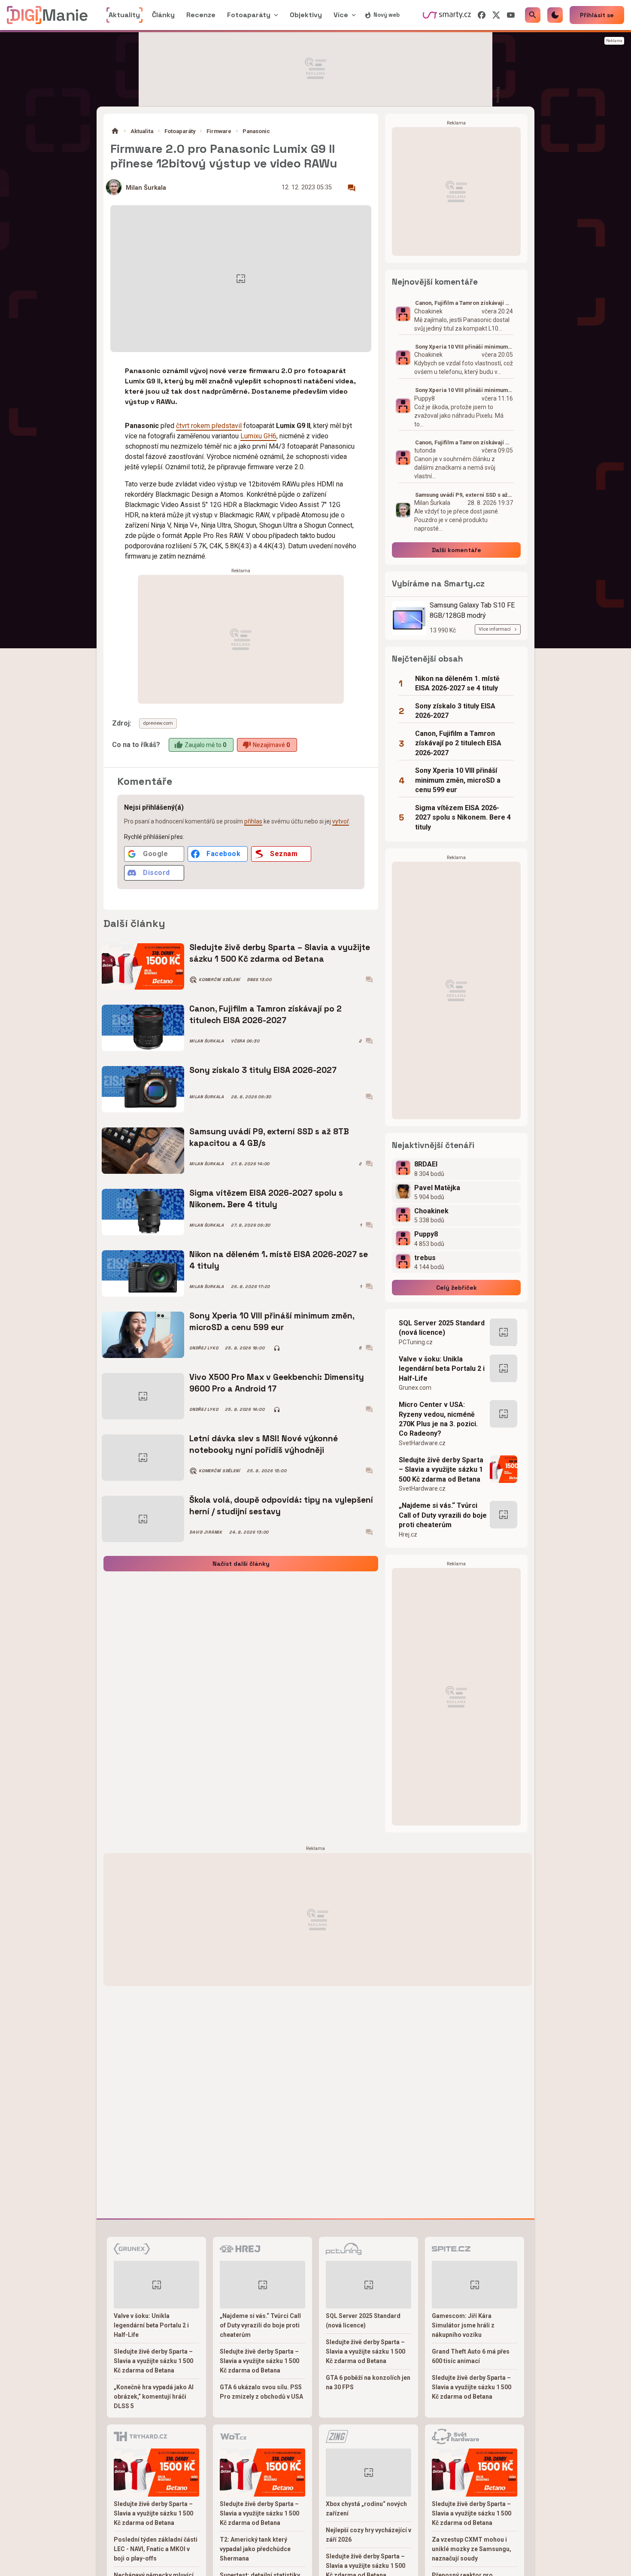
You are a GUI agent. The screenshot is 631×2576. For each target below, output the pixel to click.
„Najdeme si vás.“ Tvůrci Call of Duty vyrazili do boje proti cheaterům (443, 1515)
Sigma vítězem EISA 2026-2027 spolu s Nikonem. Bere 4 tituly (266, 1198)
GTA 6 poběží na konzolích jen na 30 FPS (368, 2382)
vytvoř (341, 821)
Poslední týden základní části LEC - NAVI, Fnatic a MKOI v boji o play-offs (156, 2549)
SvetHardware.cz (422, 1443)
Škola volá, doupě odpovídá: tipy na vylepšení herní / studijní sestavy (281, 1505)
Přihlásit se (597, 15)
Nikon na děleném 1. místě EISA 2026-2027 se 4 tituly (279, 1260)
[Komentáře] (352, 188)
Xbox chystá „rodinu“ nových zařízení (366, 2509)
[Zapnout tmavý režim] (555, 15)
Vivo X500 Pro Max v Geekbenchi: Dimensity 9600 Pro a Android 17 (277, 1383)
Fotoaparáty (180, 131)
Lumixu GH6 (258, 436)
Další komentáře (457, 550)
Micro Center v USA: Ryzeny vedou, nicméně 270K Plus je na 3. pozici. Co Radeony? (438, 1419)
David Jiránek (206, 1532)
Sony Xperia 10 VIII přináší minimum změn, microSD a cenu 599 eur (272, 1321)
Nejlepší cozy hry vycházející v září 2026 (369, 2535)
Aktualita (142, 131)
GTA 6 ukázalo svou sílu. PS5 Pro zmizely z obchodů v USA (261, 2392)
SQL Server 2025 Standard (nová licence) (442, 1328)
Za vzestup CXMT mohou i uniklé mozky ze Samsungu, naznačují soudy (472, 2549)
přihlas (253, 821)
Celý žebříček (457, 1288)
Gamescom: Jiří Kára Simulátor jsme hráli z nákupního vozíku (463, 2325)
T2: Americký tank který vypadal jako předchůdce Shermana (255, 2549)
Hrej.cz (408, 1534)
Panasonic (256, 131)
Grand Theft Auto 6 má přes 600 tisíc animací (471, 2356)
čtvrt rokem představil (209, 426)
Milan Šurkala (146, 188)
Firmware (219, 131)
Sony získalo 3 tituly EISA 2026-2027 (263, 1070)
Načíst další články (241, 1564)
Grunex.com (415, 1388)
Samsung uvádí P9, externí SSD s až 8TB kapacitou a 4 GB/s (269, 1137)
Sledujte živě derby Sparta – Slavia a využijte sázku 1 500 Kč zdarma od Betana (280, 953)
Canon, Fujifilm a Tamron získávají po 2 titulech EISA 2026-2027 (265, 1014)
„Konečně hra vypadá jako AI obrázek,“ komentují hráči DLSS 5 (154, 2397)
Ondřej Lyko (204, 1348)
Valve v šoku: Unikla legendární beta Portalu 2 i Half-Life (442, 1369)
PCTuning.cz (416, 1342)
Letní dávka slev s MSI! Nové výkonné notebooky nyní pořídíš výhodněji (264, 1444)
